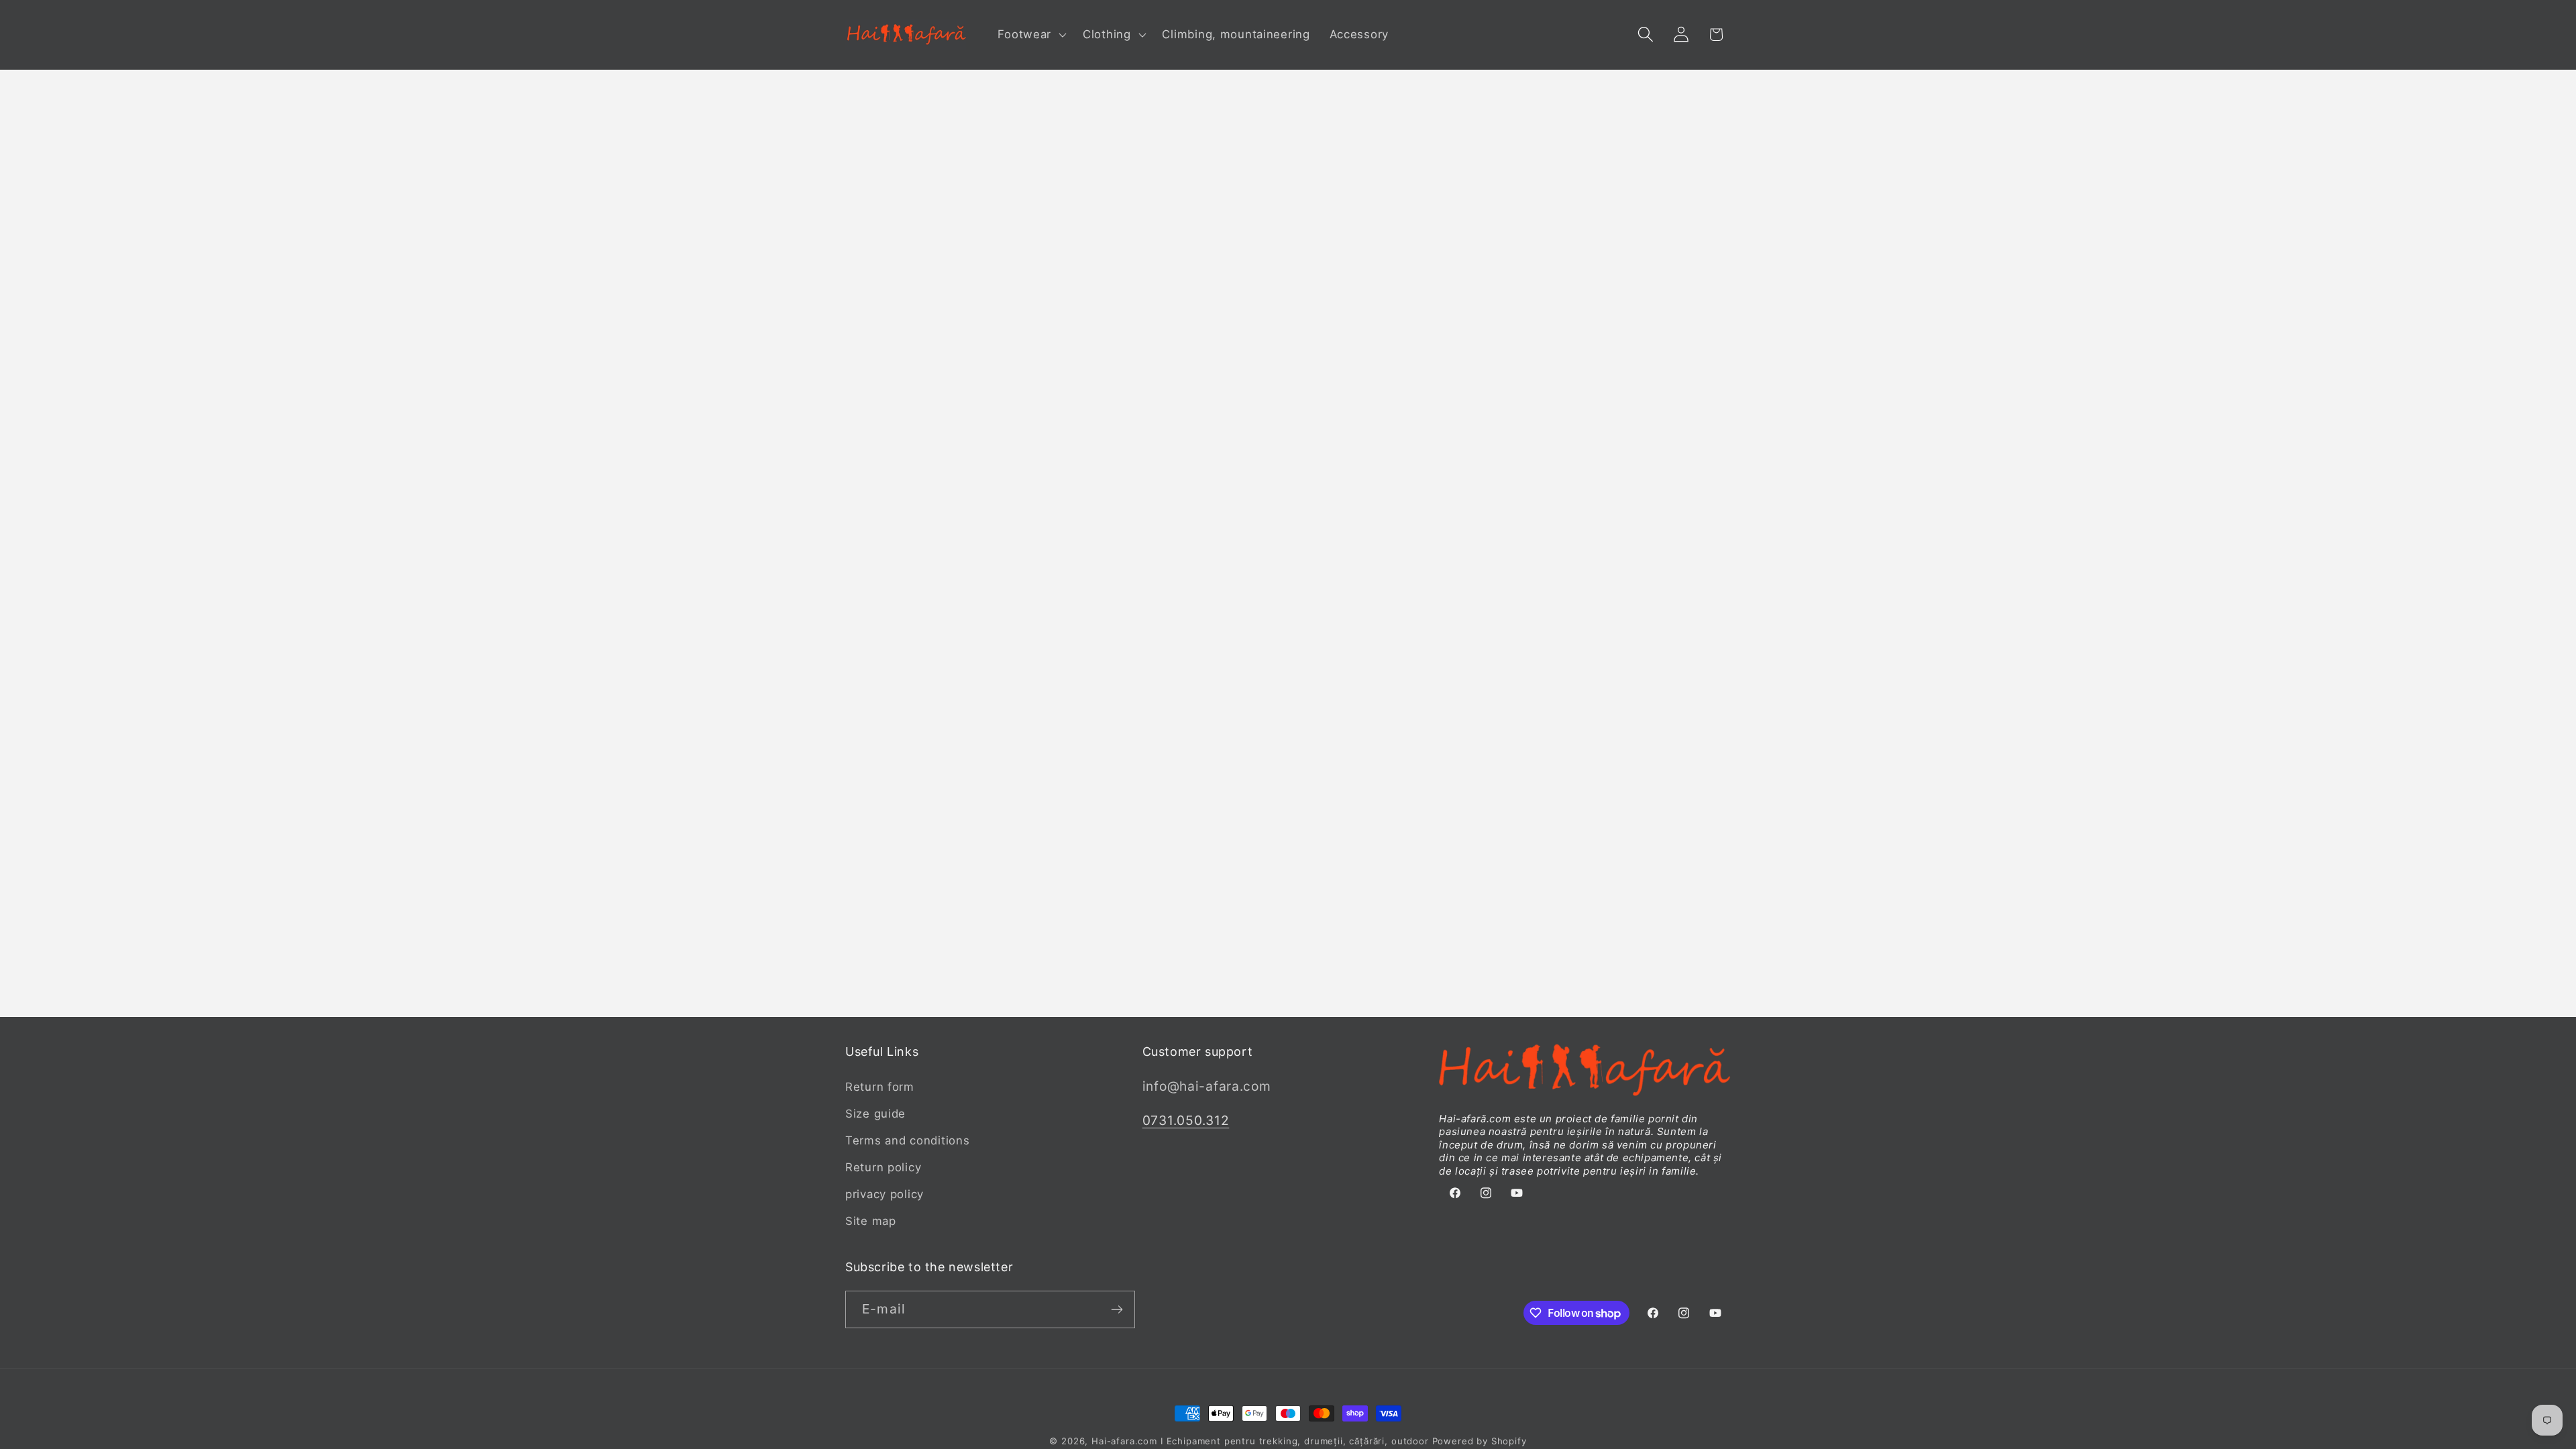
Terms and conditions (907, 1140)
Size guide (875, 1114)
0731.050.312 (1186, 1120)
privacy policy (884, 1194)
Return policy (883, 1167)
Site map (871, 1221)
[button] (1031, 35)
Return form (880, 1087)
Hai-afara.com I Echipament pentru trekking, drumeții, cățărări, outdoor (1260, 1441)
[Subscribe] (1117, 1309)
